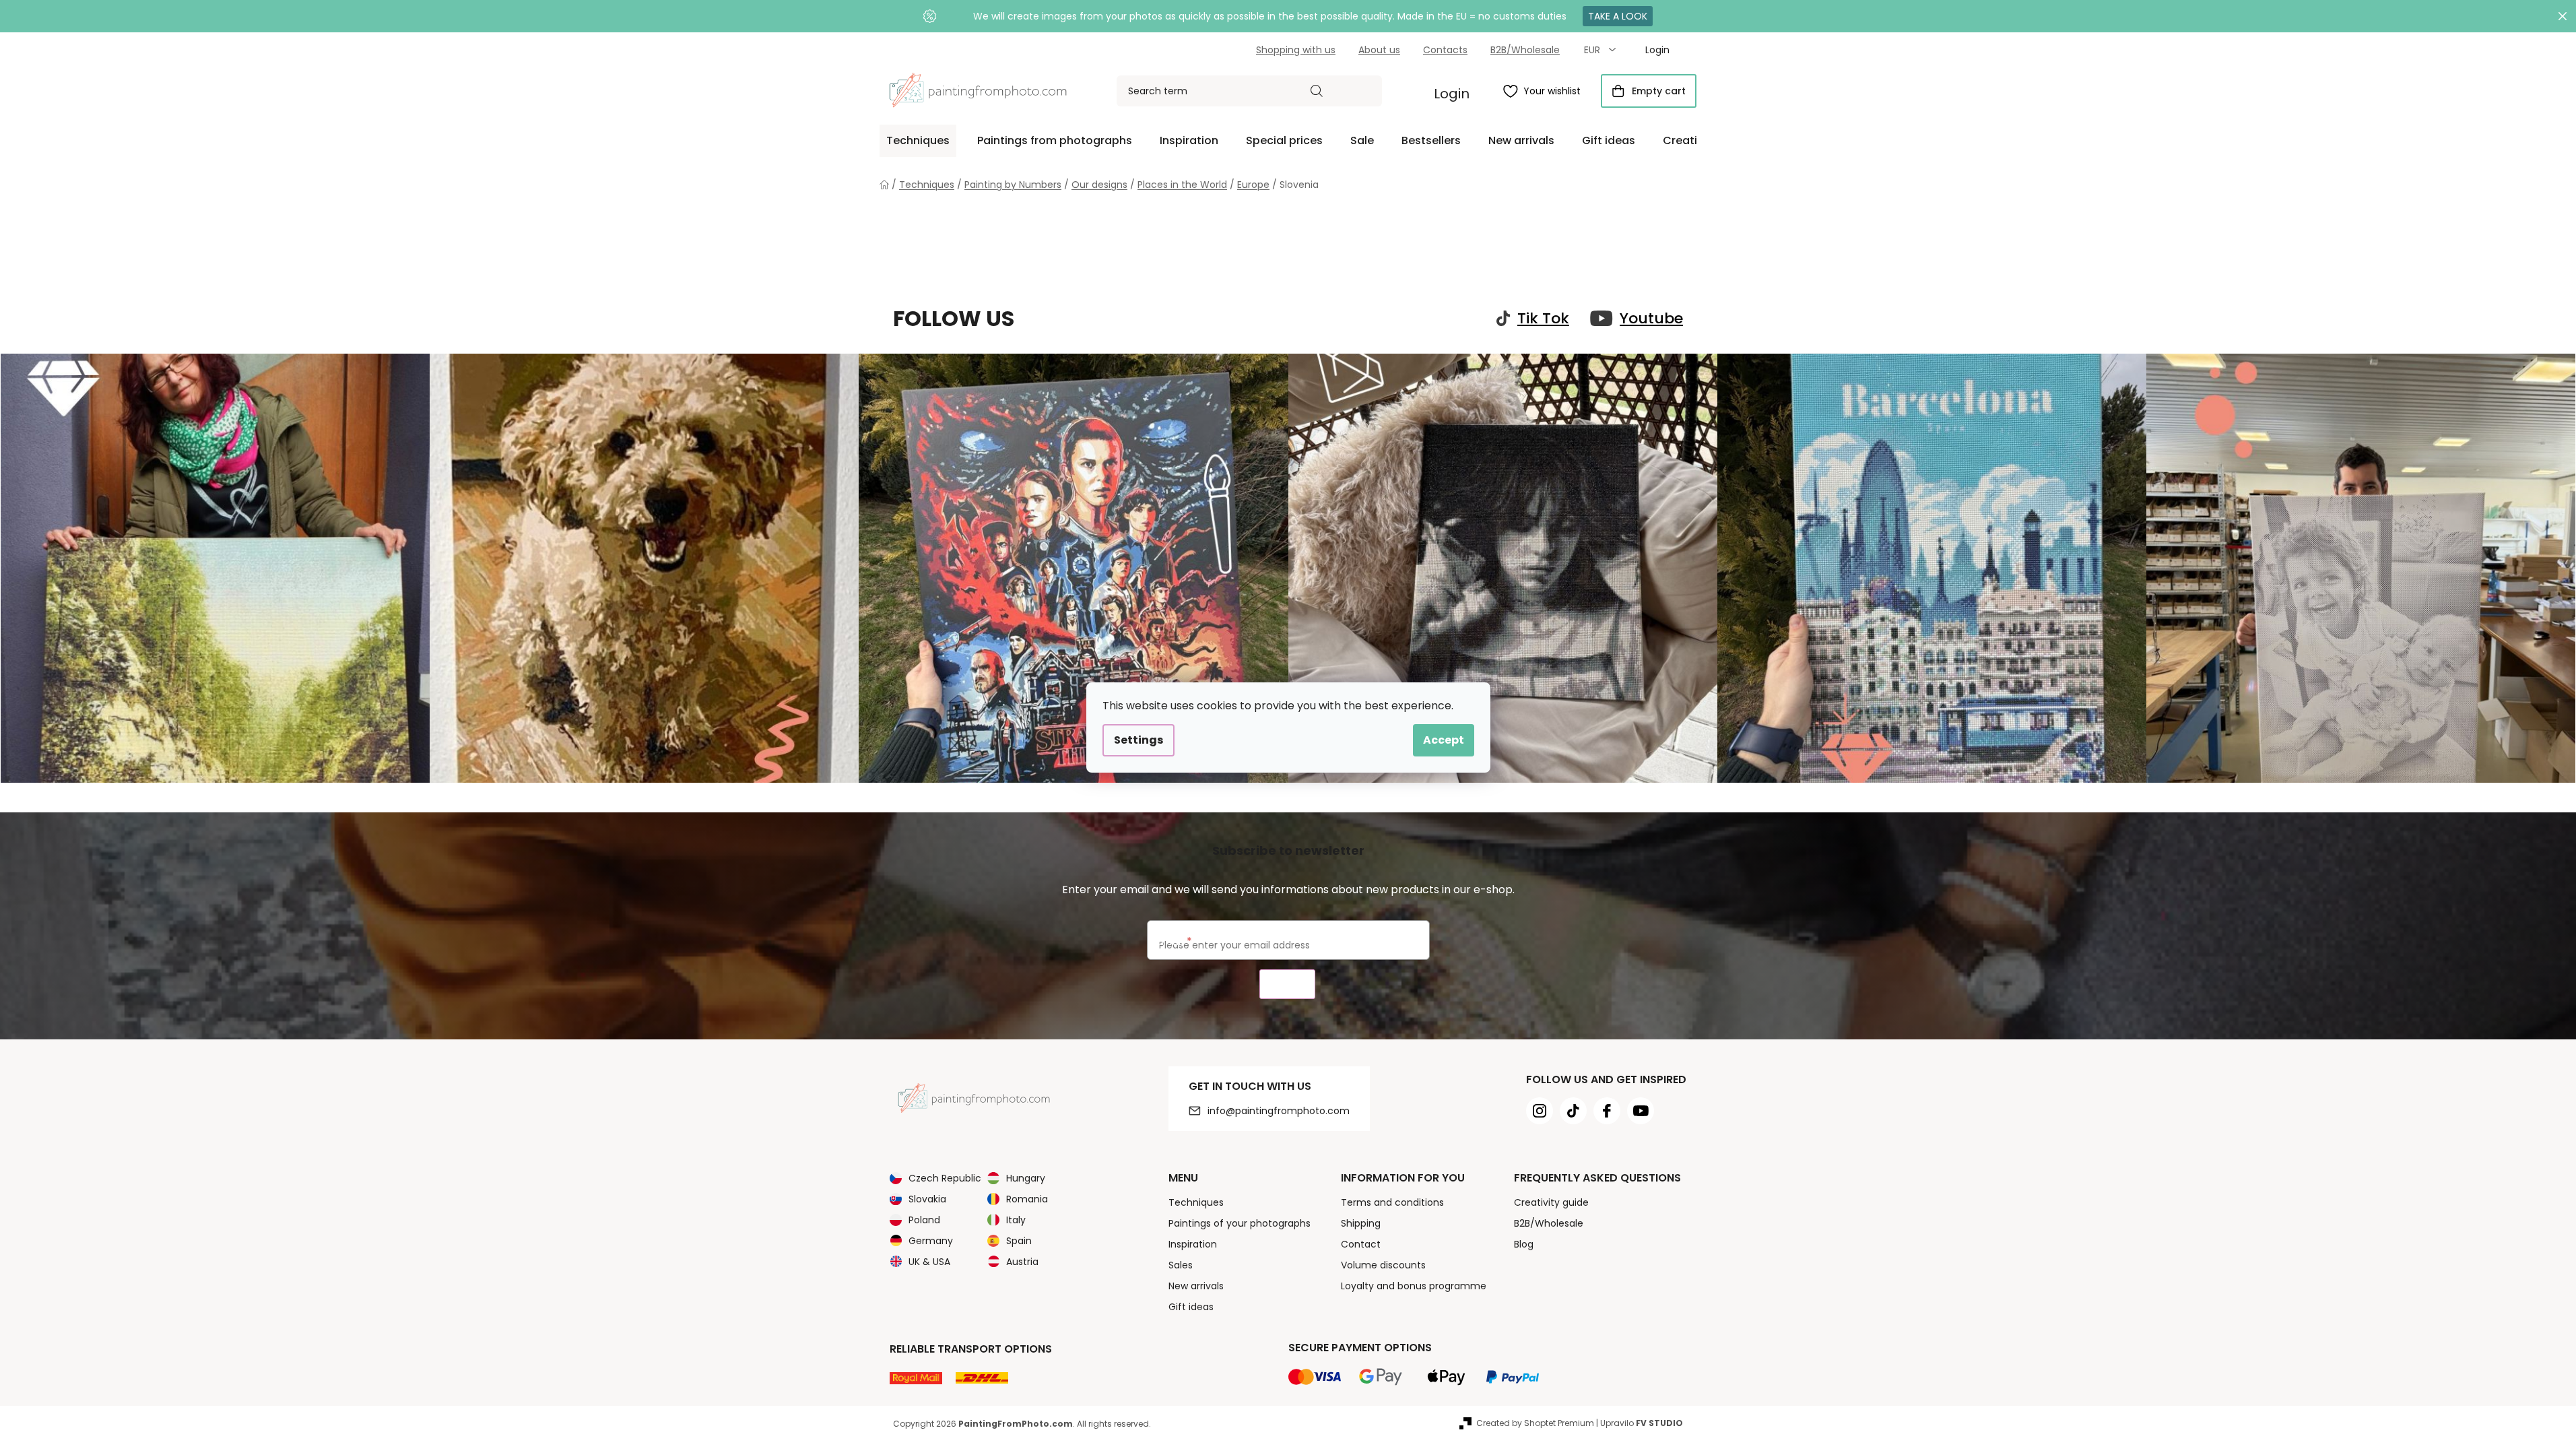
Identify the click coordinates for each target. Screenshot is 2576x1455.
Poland (924, 1220)
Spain (1019, 1241)
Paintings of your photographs (1240, 1223)
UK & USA (929, 1262)
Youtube (1651, 319)
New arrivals (1196, 1286)
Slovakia (927, 1199)
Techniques (1196, 1202)
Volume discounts (1383, 1265)
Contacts (1445, 50)
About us (1379, 50)
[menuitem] (918, 141)
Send (1287, 984)
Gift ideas (1191, 1307)
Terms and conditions (1392, 1202)
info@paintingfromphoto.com (1279, 1111)
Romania (1027, 1199)
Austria (1022, 1262)
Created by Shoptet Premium (1535, 1423)
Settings (1138, 740)
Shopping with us (1296, 50)
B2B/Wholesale (1525, 50)
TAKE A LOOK (1618, 16)
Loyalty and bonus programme (1414, 1286)
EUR (1593, 50)
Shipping (1361, 1223)
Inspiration (1193, 1244)
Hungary (1026, 1178)
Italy (1016, 1220)
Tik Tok (1543, 319)
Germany (931, 1241)
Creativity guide (1551, 1202)
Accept (1444, 740)
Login (1452, 94)
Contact (1361, 1244)
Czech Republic (945, 1178)
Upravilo (1642, 1423)
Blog (1524, 1244)
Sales (1181, 1265)
